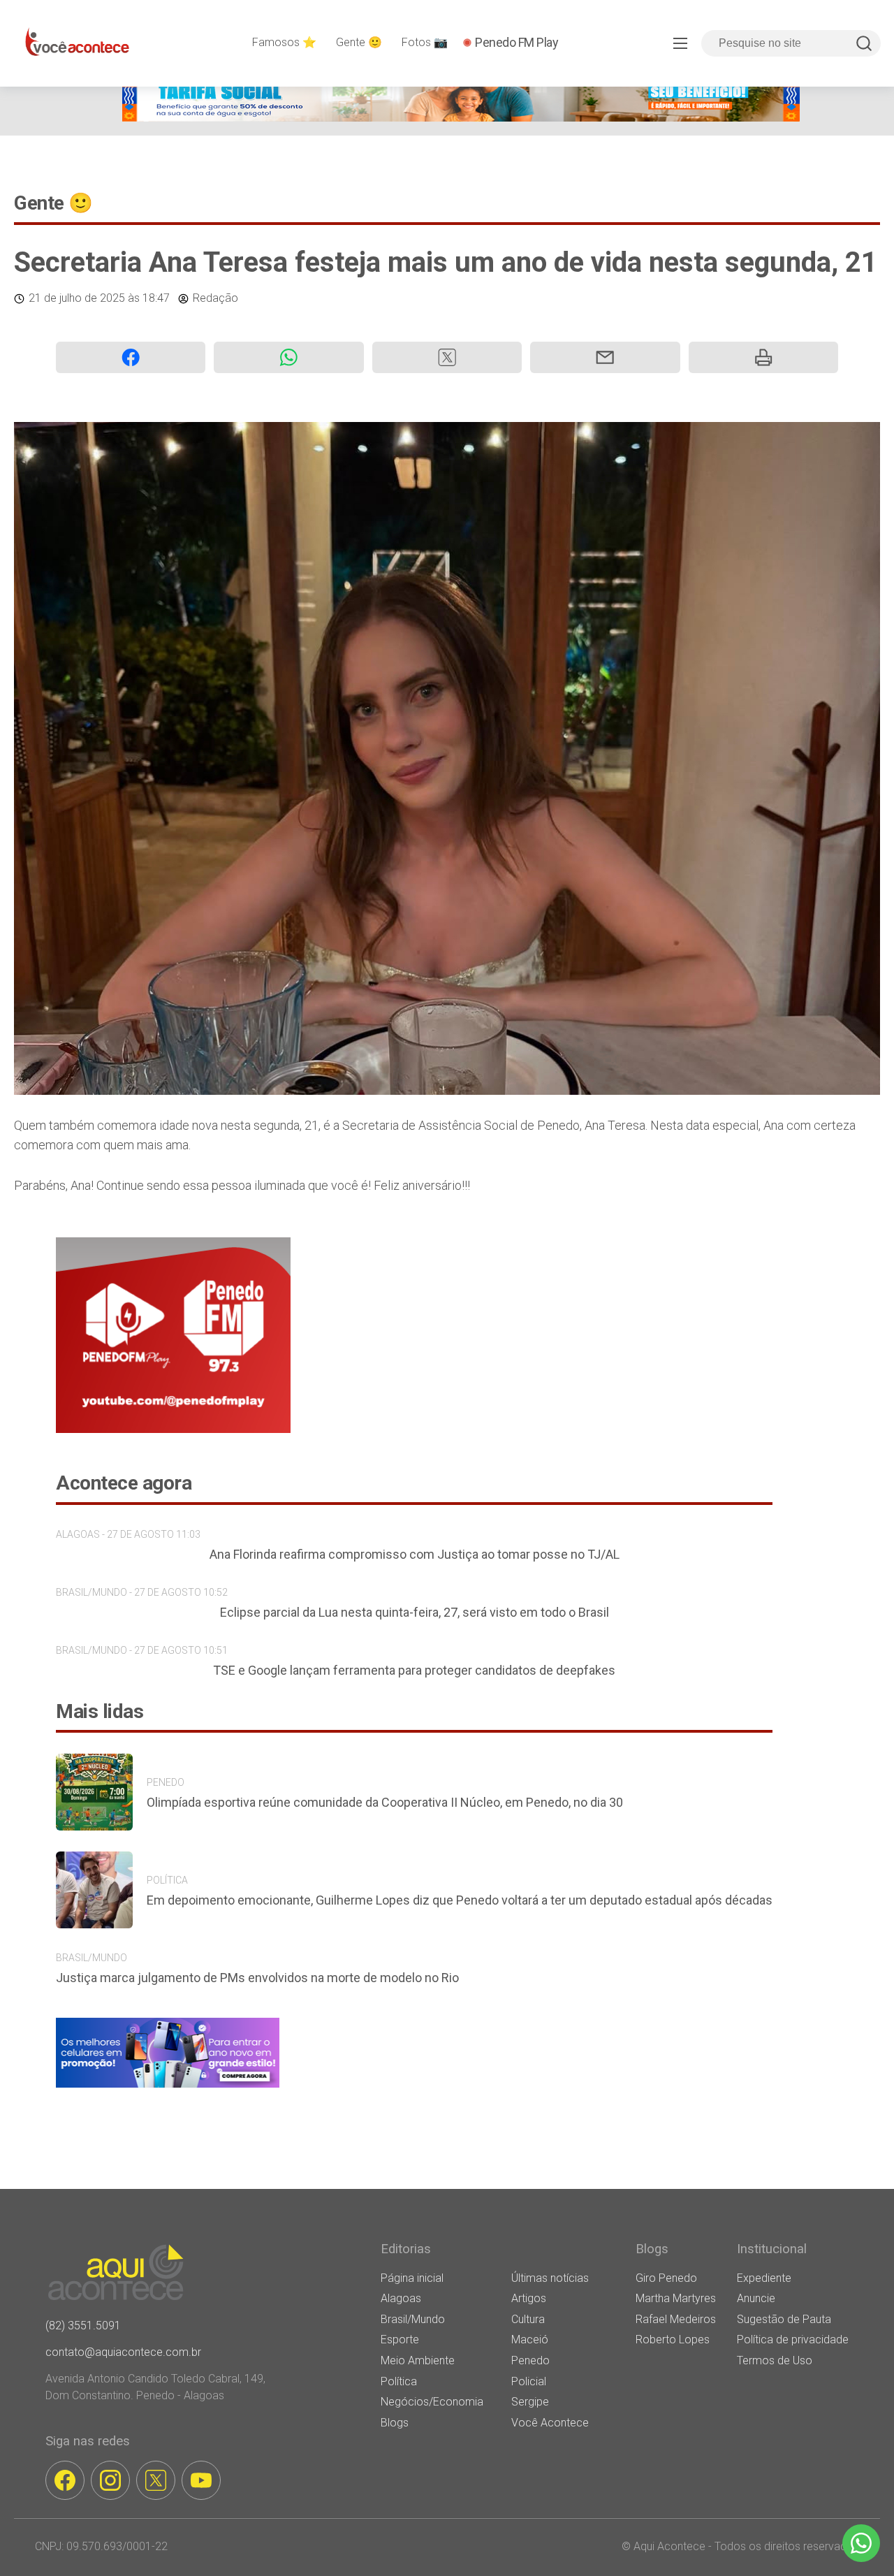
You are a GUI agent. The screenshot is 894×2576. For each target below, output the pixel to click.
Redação (215, 298)
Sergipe (530, 2402)
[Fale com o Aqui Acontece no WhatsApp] (861, 2543)
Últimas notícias (550, 2278)
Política (399, 2381)
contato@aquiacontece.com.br (123, 2352)
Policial (529, 2381)
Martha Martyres (676, 2298)
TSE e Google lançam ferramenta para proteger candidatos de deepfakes (414, 1670)
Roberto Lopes (673, 2339)
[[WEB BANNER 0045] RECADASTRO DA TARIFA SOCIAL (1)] (461, 118)
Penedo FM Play (516, 42)
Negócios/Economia (432, 2402)
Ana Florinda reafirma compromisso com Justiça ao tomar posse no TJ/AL (415, 1554)
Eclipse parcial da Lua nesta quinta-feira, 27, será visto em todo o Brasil (415, 1612)
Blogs (395, 2423)
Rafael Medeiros (676, 2319)
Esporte (400, 2339)
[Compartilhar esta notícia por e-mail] (605, 357)
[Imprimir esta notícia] (763, 357)
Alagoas (401, 2298)
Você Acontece (550, 2423)
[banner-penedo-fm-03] (173, 1429)
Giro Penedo (666, 2278)
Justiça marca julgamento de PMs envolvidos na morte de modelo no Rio (257, 1978)
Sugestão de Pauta (784, 2319)
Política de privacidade (793, 2339)
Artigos (529, 2298)
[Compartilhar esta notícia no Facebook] (131, 357)
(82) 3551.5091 (83, 2326)
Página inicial (412, 2278)
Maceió (530, 2339)
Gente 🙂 (359, 42)
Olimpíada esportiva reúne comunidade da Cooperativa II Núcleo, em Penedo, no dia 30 (385, 1802)
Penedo (530, 2360)
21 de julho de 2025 (77, 298)
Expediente (764, 2278)
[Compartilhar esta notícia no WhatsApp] (288, 357)
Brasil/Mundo (413, 2319)
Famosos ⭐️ (284, 42)
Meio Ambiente (418, 2360)
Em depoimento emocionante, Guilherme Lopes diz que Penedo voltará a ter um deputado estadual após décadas (460, 1900)
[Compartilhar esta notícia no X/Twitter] (447, 357)
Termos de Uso (775, 2360)
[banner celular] (168, 2087)
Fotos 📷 (425, 42)
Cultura (528, 2319)
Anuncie (756, 2298)
